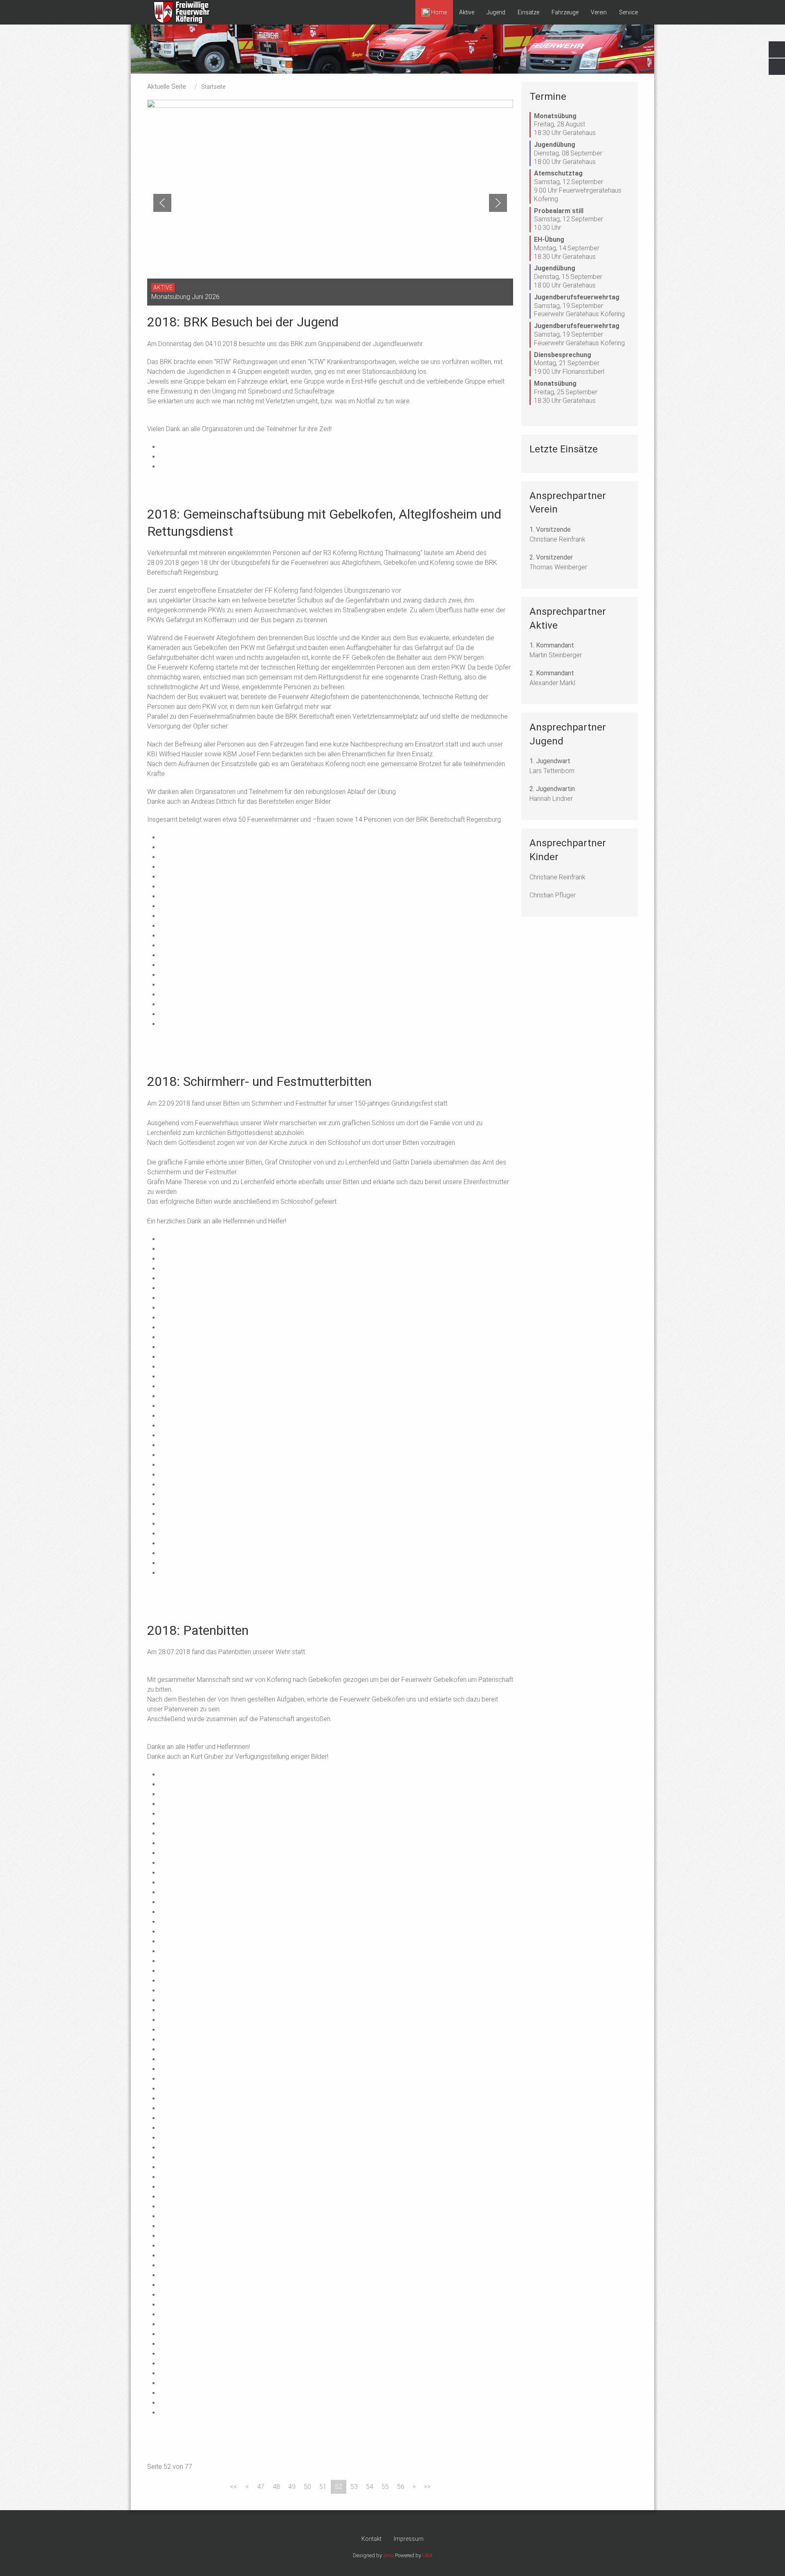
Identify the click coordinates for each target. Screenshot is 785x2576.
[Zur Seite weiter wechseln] (414, 2487)
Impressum (409, 2539)
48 (276, 2487)
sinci (388, 2555)
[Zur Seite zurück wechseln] (247, 2487)
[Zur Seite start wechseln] (233, 2487)
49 (292, 2487)
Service (628, 12)
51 (323, 2487)
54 (370, 2487)
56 (401, 2487)
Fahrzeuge (565, 12)
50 (307, 2487)
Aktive (467, 12)
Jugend (496, 12)
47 (261, 2487)
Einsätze (528, 12)
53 (354, 2487)
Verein (599, 12)
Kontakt (371, 2539)
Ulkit (427, 2555)
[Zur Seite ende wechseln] (427, 2487)
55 (385, 2487)
